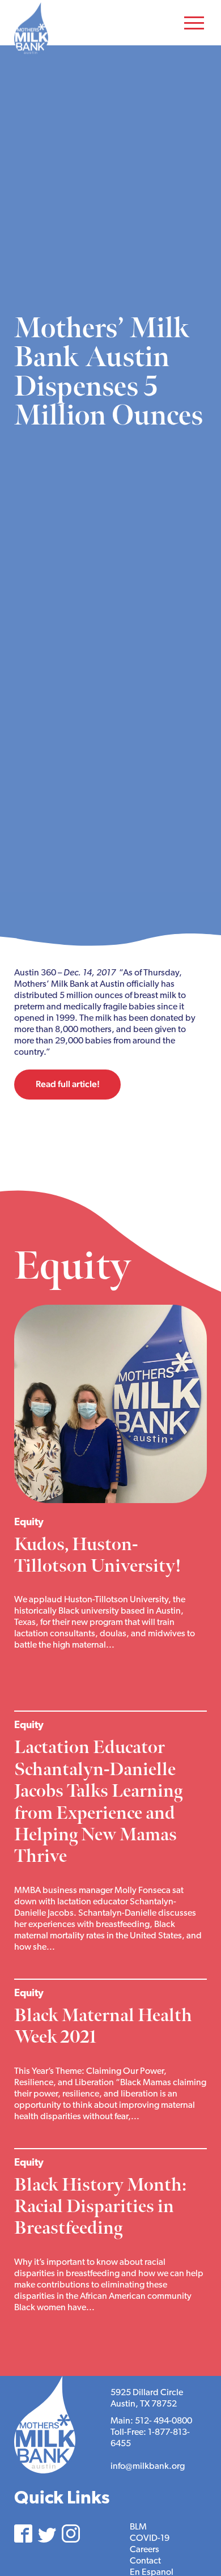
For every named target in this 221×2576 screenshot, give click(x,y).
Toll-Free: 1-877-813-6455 (150, 2438)
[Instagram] (71, 2533)
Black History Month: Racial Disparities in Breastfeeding (100, 2207)
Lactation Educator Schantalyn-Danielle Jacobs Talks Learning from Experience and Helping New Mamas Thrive (98, 1802)
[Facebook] (23, 2533)
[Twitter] (47, 2535)
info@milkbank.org (148, 2467)
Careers (144, 2550)
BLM (138, 2527)
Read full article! (68, 1084)
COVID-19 (150, 2539)
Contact (145, 2561)
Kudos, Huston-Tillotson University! (99, 1556)
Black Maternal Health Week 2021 (103, 2027)
